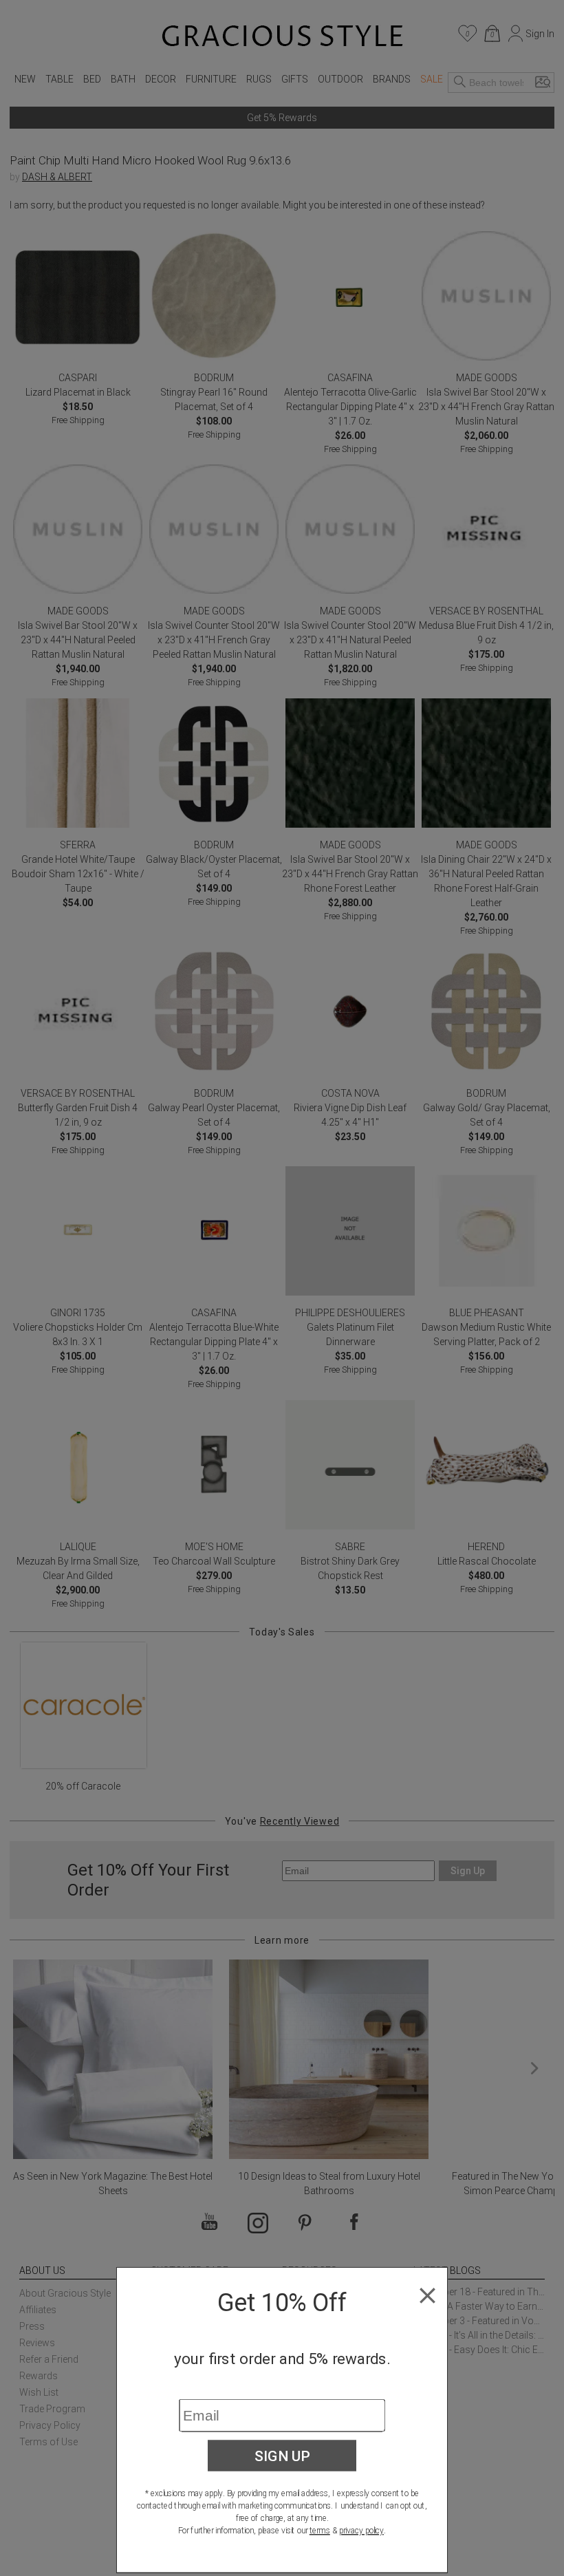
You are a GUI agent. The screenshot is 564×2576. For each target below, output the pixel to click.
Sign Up (282, 2456)
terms (320, 2531)
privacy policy (361, 2531)
